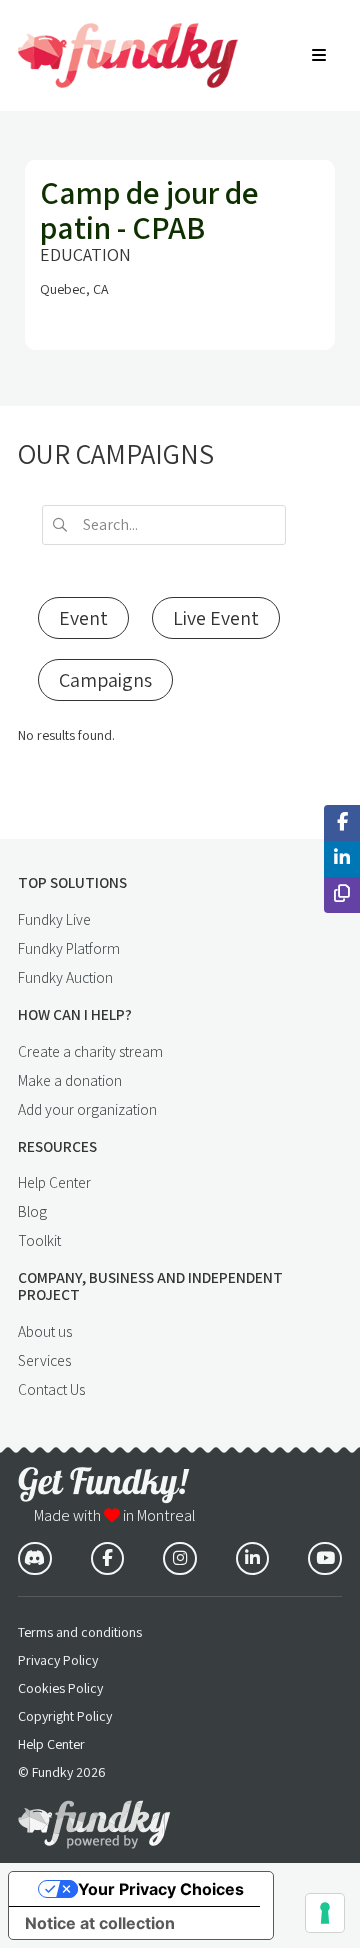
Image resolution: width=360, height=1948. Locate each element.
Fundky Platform (69, 948)
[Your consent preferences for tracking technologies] (325, 1913)
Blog (32, 1211)
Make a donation (70, 1080)
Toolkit (39, 1240)
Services (44, 1360)
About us (45, 1331)
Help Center (54, 1182)
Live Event (216, 618)
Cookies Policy (60, 1688)
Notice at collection (100, 1923)
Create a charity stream (90, 1051)
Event (83, 618)
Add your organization (87, 1109)
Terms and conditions (80, 1632)
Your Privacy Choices (161, 1889)
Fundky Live (54, 919)
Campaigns (105, 680)
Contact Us (51, 1389)
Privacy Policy (58, 1660)
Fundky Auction (65, 977)
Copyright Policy (65, 1716)
